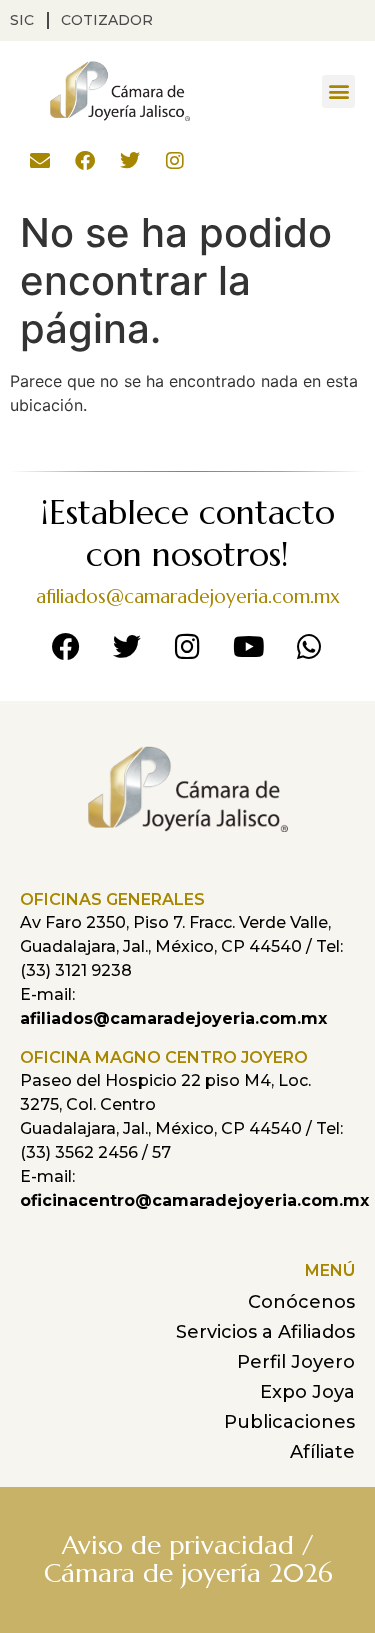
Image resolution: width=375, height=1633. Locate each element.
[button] (338, 91)
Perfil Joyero (296, 1362)
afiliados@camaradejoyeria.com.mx (188, 596)
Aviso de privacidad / (187, 1545)
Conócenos (301, 1302)
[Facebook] (85, 161)
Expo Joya (307, 1392)
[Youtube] (249, 647)
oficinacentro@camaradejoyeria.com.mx (194, 1200)
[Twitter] (130, 161)
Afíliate (322, 1452)
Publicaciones (289, 1422)
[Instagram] (175, 161)
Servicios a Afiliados (265, 1332)
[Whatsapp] (310, 647)
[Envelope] (40, 161)
